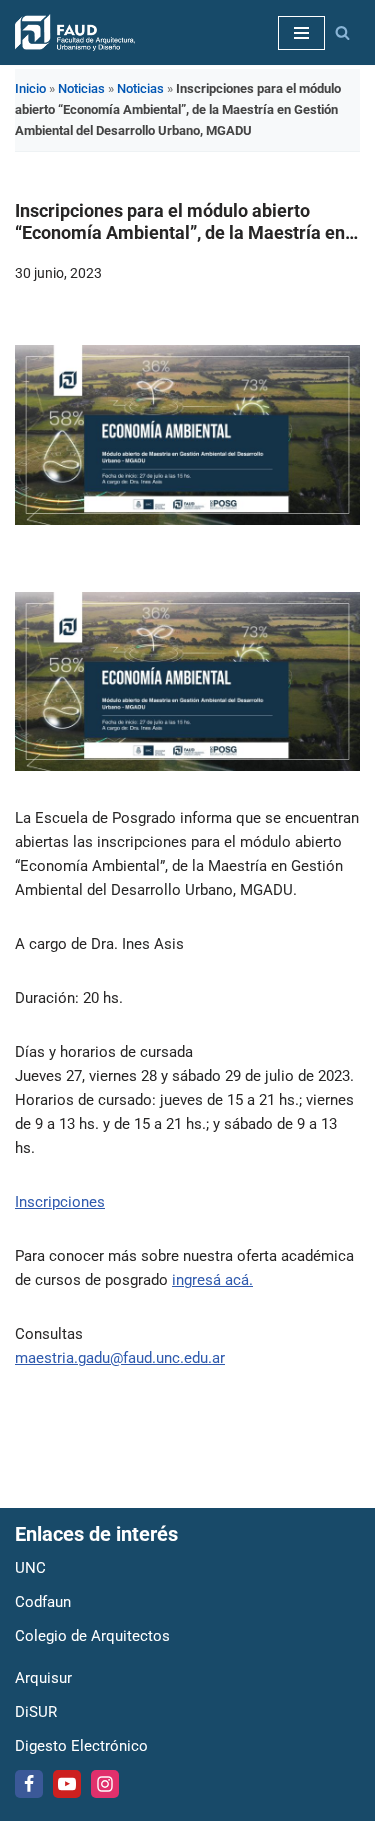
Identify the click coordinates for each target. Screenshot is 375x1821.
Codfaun (43, 1602)
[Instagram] (105, 1784)
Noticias (81, 88)
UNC (30, 1568)
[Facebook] (29, 1784)
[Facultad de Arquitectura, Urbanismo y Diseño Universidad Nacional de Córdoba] (75, 32)
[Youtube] (67, 1784)
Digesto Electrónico (81, 1746)
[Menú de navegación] (301, 33)
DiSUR (36, 1712)
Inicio (30, 88)
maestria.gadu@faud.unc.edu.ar (120, 1358)
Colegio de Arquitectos (92, 1636)
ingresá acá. (212, 1280)
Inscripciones (60, 1202)
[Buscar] (342, 32)
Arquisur (43, 1678)
